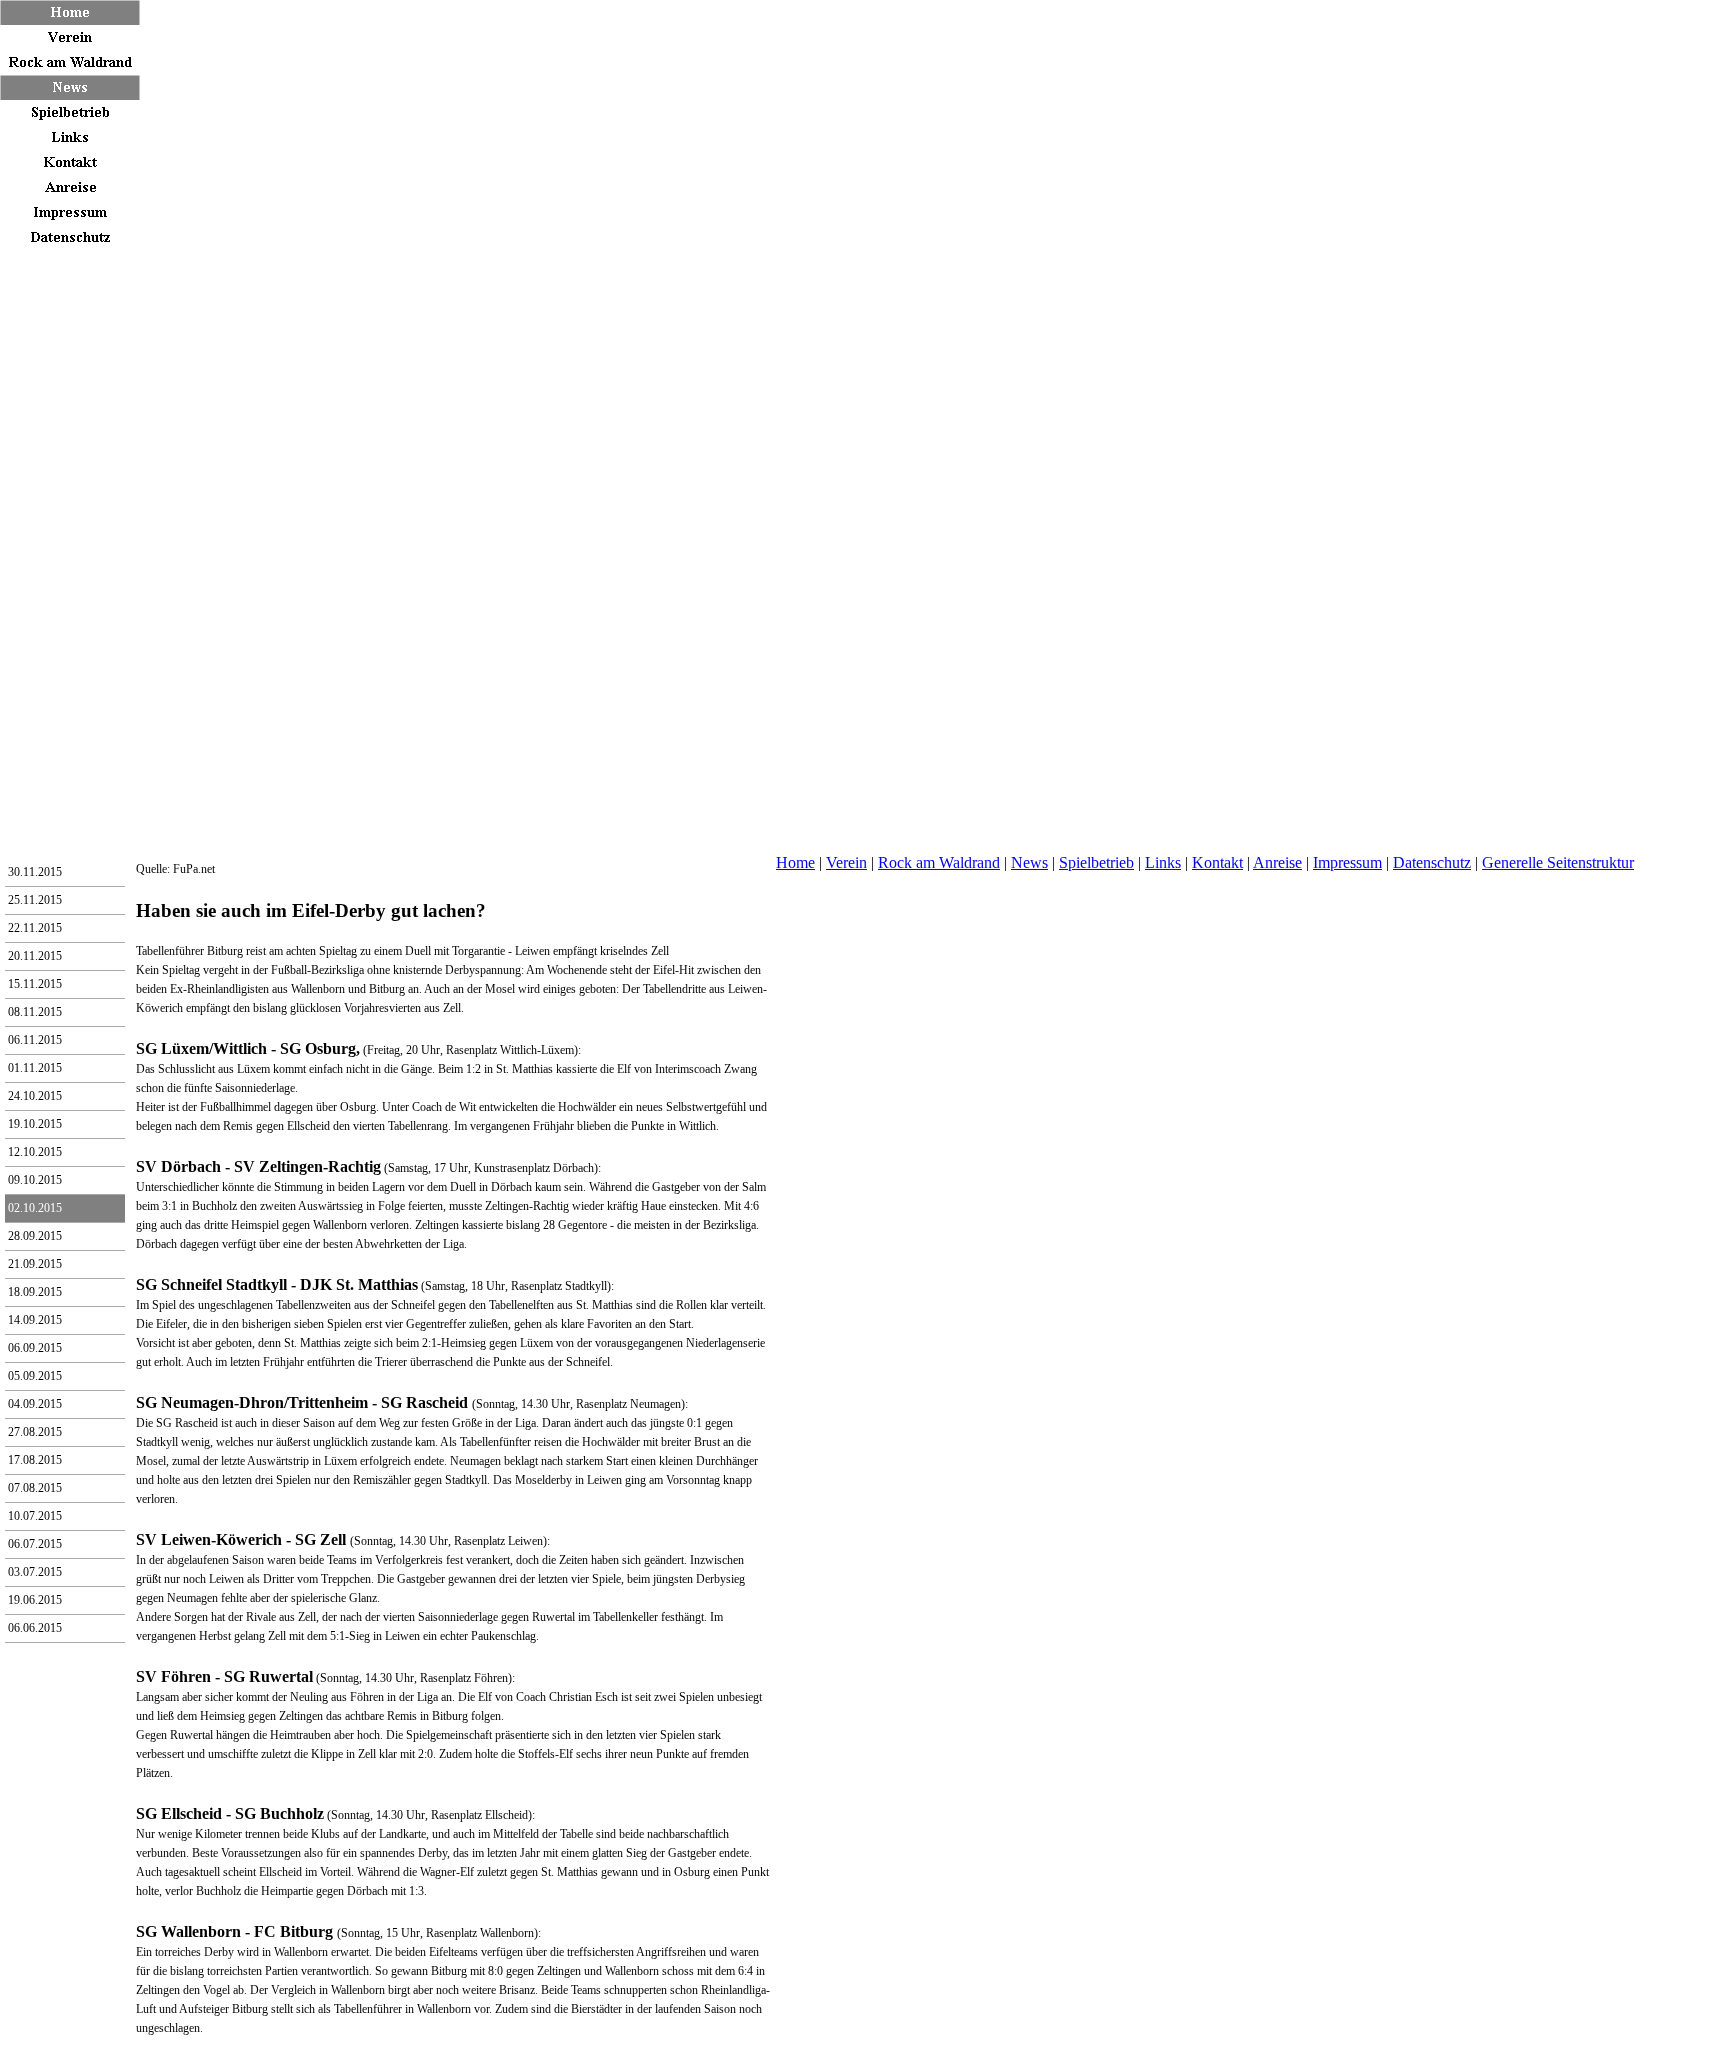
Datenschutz (1432, 862)
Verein (846, 862)
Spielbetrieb (1096, 862)
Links (1163, 862)
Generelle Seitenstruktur (1558, 862)
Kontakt (1217, 862)
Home (795, 862)
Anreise (1277, 862)
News (1029, 862)
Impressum (1347, 862)
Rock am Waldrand (939, 862)
